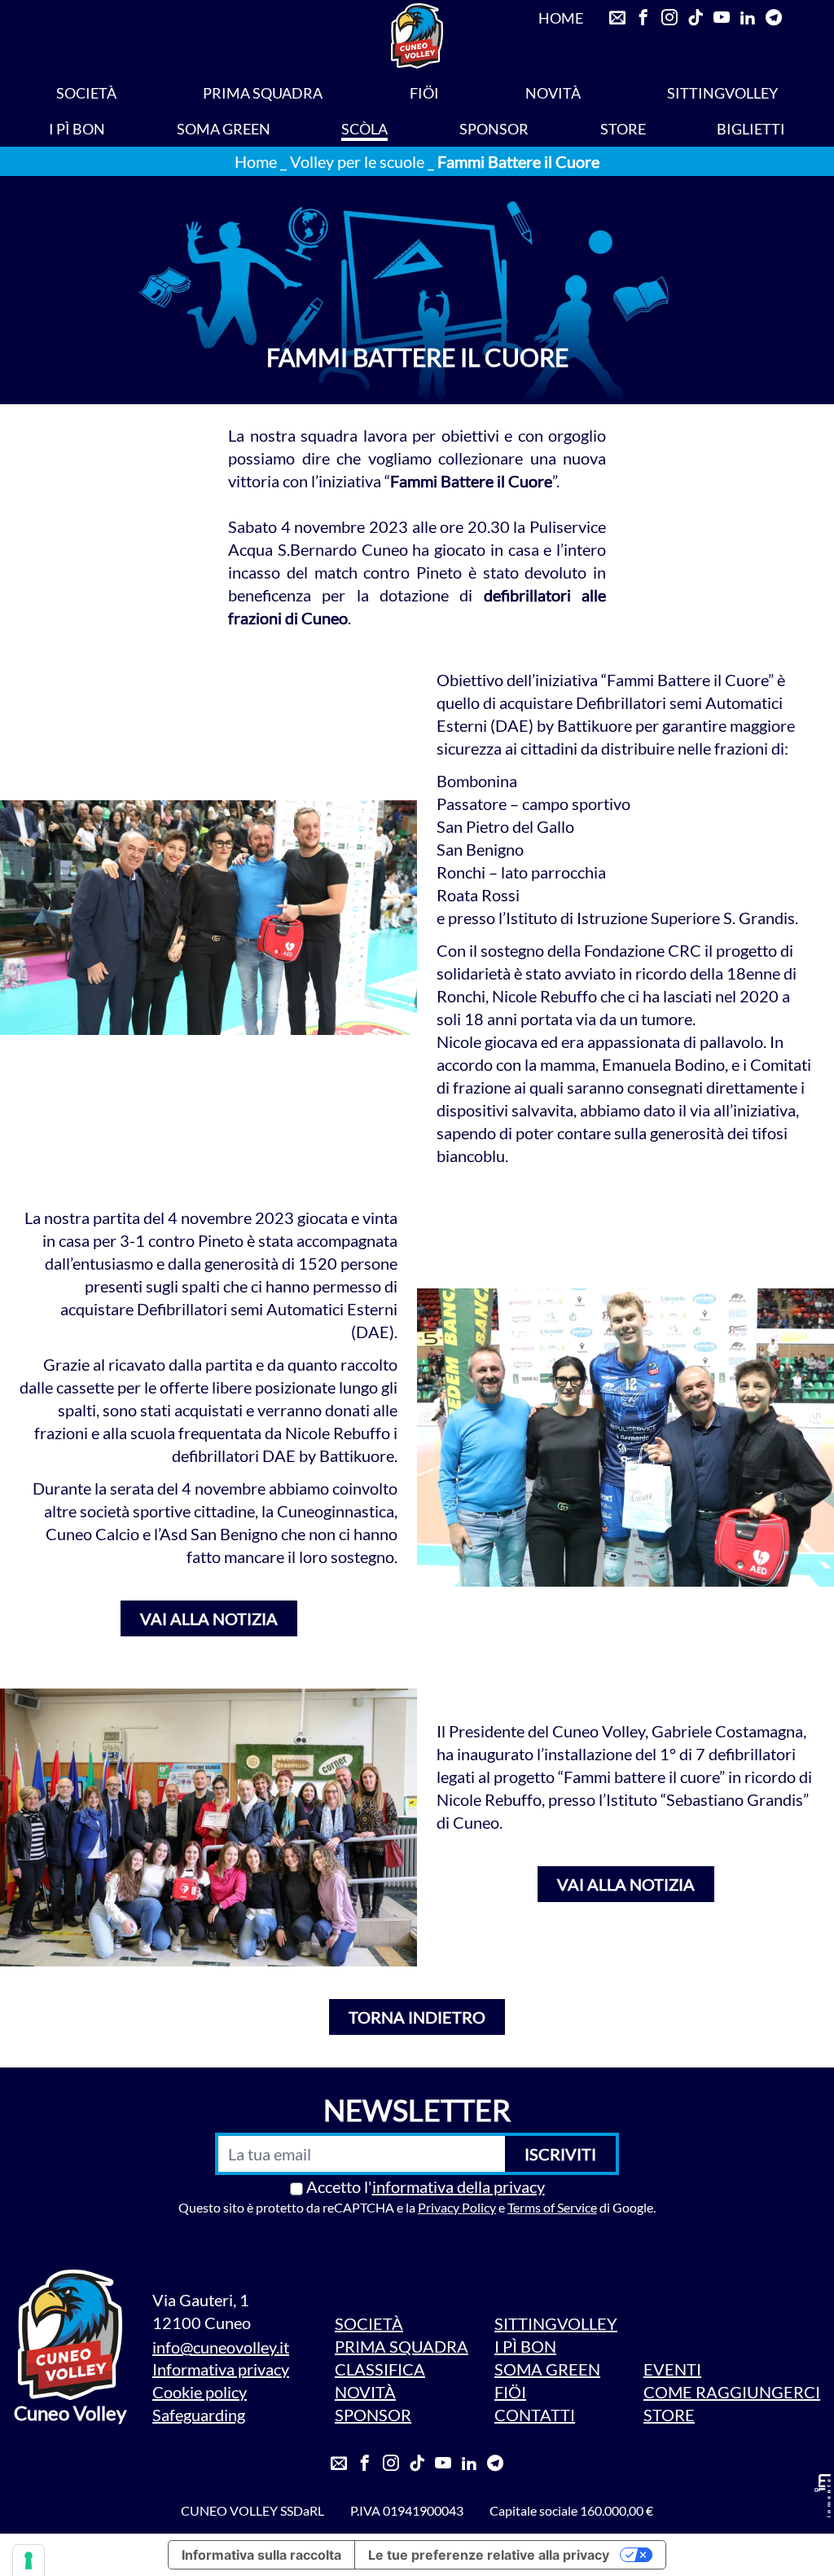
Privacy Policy (457, 2207)
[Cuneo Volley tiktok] (417, 2464)
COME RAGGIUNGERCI (732, 2392)
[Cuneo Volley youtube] (443, 2464)
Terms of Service (552, 2207)
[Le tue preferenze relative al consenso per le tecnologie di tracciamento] (29, 2561)
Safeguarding (199, 2415)
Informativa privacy (221, 2369)
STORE (623, 129)
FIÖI (424, 93)
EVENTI (672, 2369)
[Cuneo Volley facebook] (365, 2464)
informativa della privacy (459, 2186)
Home (256, 161)
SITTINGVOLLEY (722, 93)
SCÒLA (364, 129)
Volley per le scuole (357, 161)
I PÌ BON (77, 129)
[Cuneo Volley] (417, 36)
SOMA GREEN (224, 129)
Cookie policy (200, 2392)
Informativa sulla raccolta (261, 2555)
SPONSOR (494, 129)
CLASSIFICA (380, 2369)
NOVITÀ (553, 93)
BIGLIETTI (751, 129)
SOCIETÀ (86, 93)
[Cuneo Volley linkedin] (469, 2464)
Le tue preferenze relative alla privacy (489, 2555)
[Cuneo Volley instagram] (391, 2464)
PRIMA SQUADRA (263, 93)
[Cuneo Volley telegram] (495, 2464)
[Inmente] (823, 2496)
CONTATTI (535, 2415)
